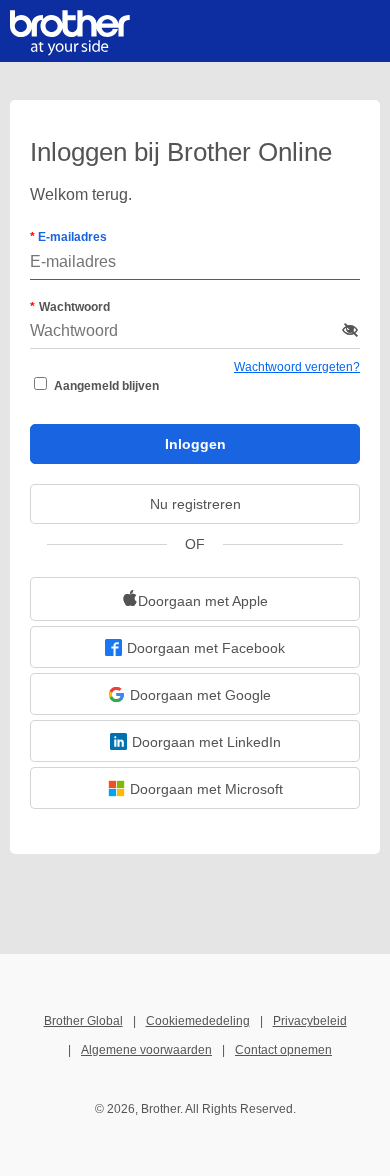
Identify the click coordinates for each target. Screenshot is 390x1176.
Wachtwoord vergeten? (297, 367)
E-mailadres (71, 237)
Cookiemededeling (198, 1021)
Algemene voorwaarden (146, 1050)
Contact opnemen (283, 1050)
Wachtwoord (74, 307)
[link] (195, 599)
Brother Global (83, 1021)
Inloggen (195, 444)
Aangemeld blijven (106, 386)
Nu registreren (195, 504)
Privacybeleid (310, 1021)
